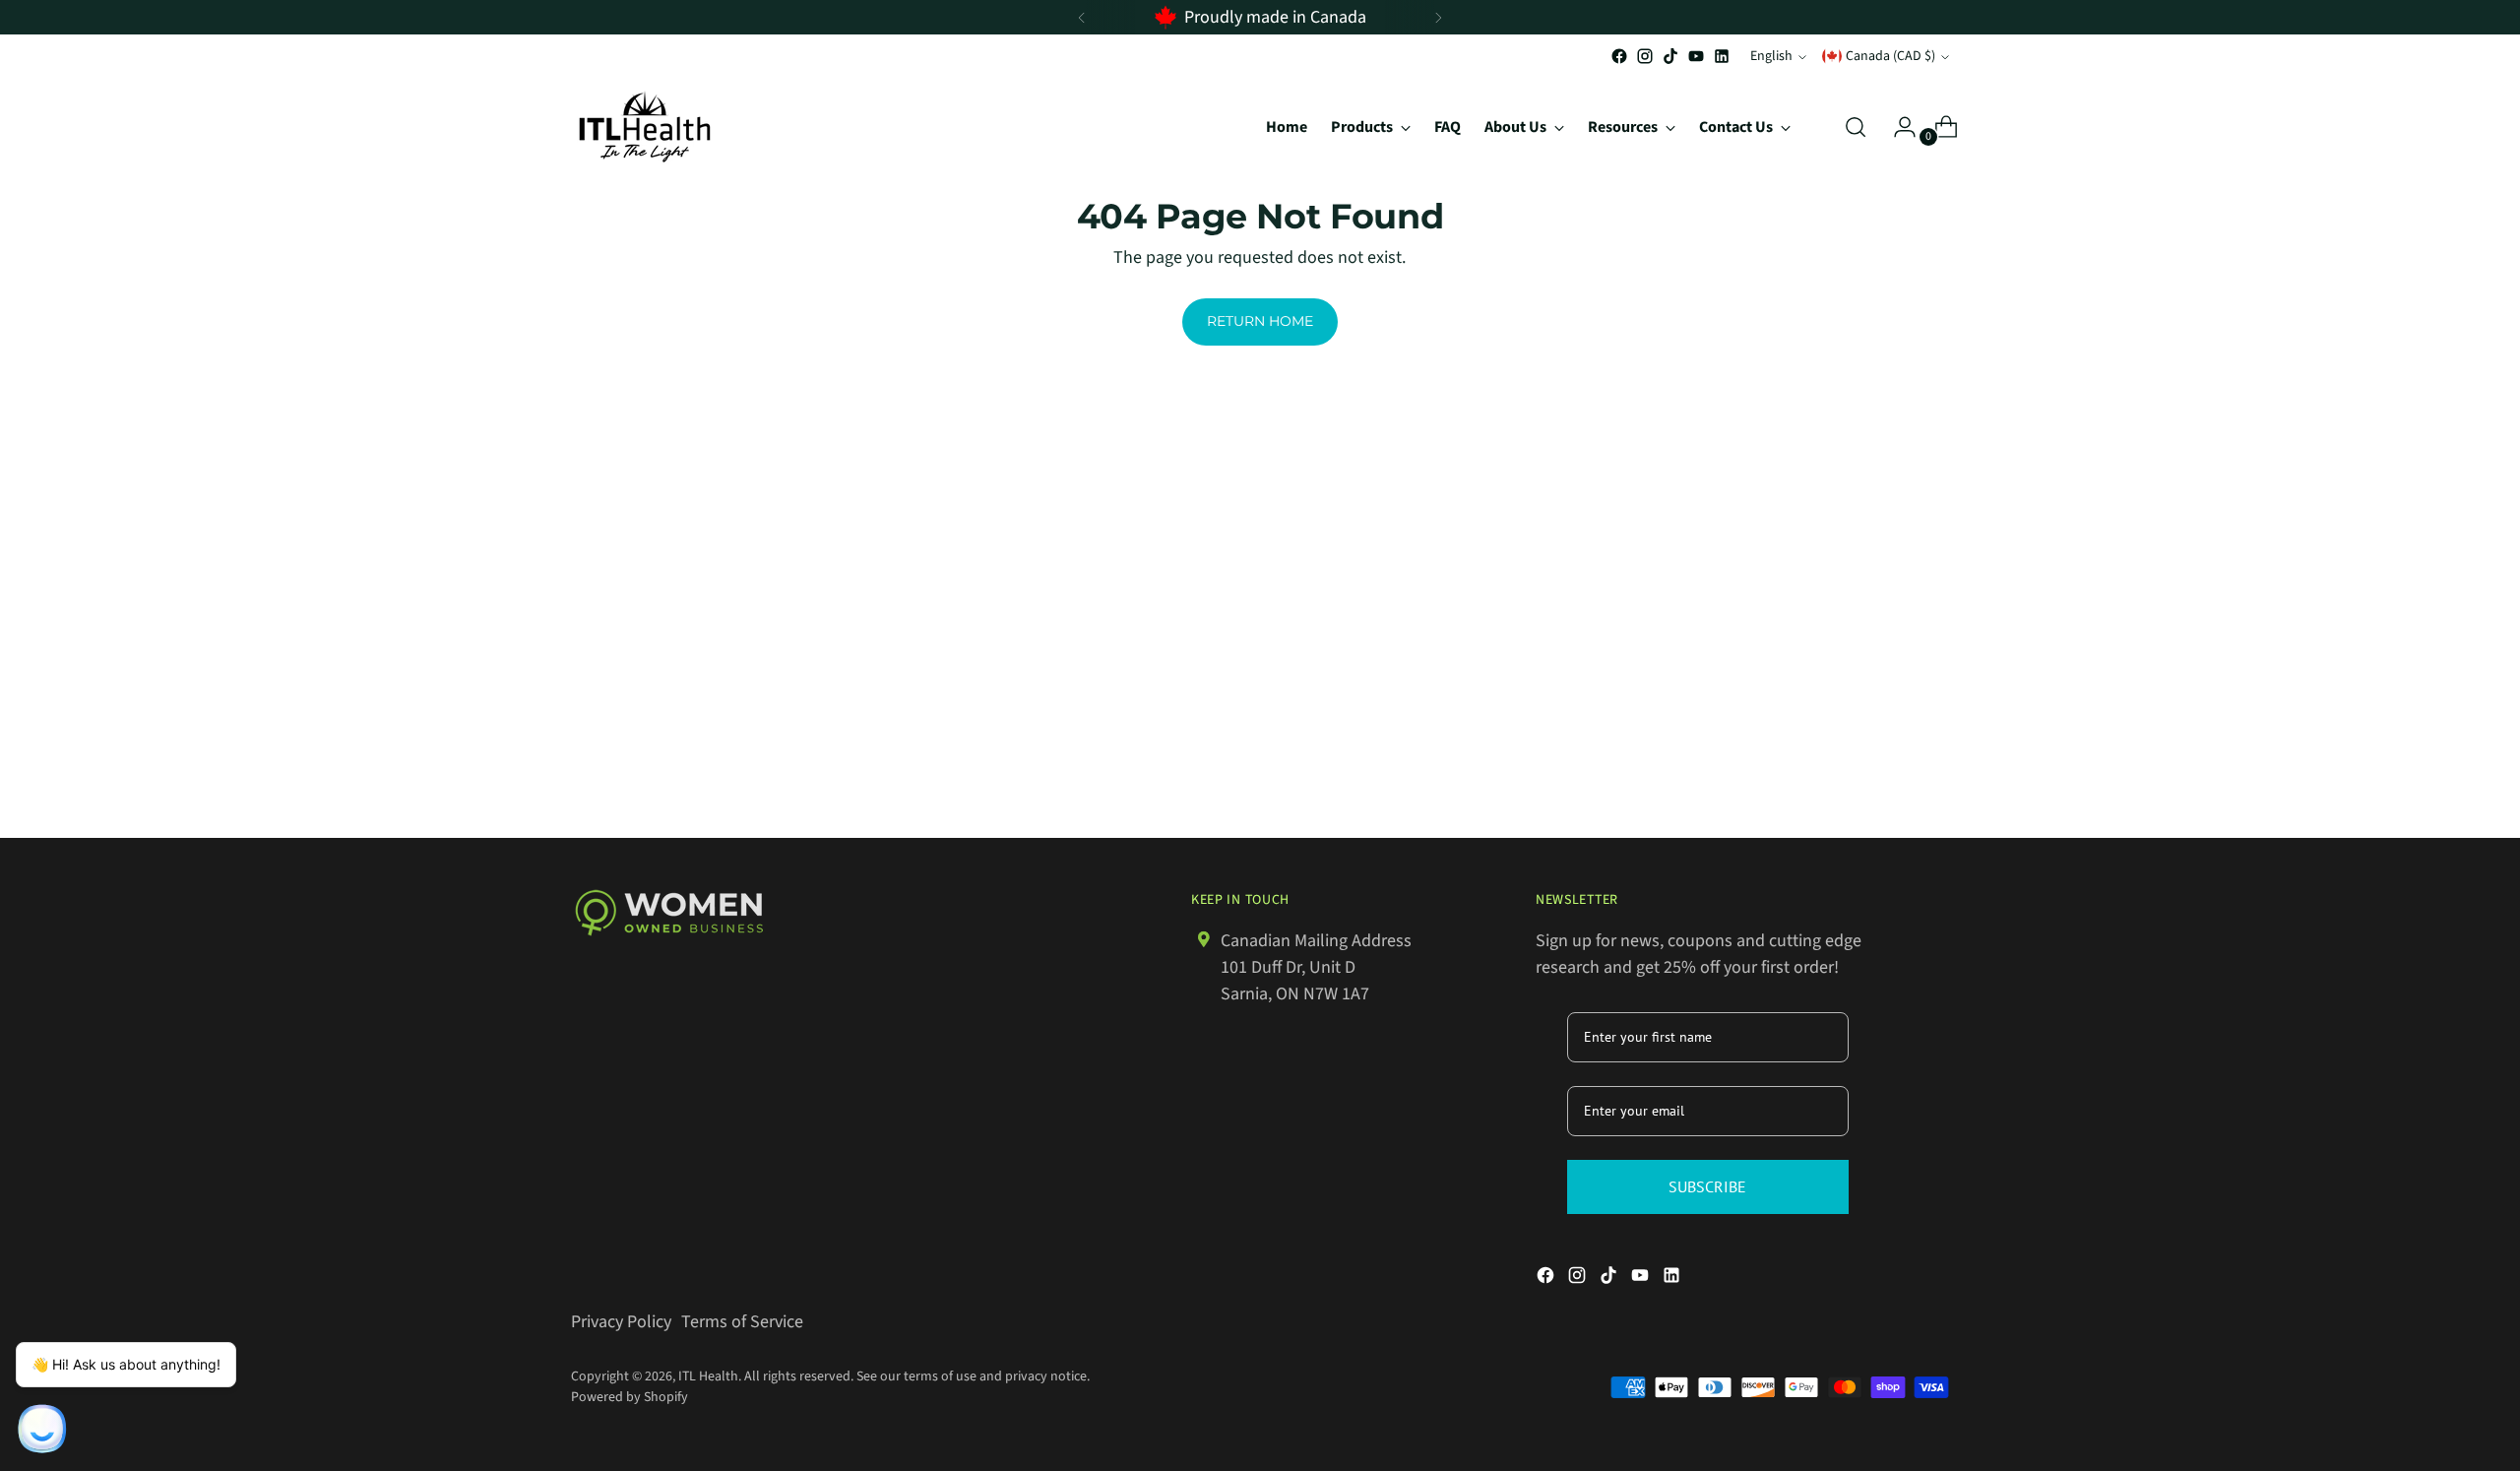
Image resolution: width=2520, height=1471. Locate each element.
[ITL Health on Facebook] (1619, 56)
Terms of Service (742, 1322)
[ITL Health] (645, 127)
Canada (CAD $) (1890, 56)
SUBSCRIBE (1707, 1186)
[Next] (1438, 17)
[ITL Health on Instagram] (1645, 56)
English (1771, 56)
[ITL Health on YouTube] (1696, 56)
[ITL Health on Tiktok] (1670, 56)
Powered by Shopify (630, 1397)
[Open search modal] (1856, 127)
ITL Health (708, 1376)
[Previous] (1082, 17)
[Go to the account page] (1897, 127)
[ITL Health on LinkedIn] (1722, 56)
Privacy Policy (621, 1322)
